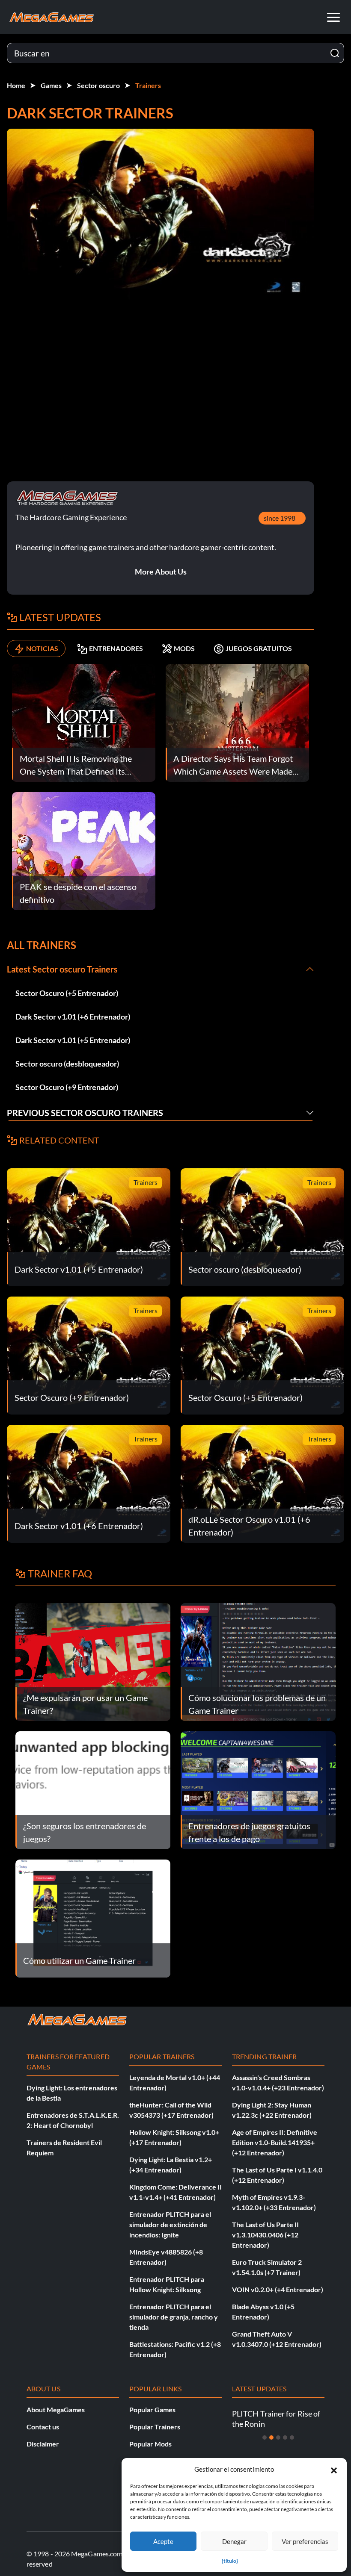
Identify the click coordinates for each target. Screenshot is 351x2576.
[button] (334, 2469)
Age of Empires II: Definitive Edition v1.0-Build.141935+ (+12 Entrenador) (275, 2142)
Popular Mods (150, 2444)
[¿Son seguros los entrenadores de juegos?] (93, 1789)
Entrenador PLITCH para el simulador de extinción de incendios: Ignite (170, 2224)
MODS (184, 648)
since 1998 (280, 518)
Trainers (148, 85)
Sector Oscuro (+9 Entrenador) (67, 1087)
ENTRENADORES (116, 648)
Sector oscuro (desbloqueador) (67, 1064)
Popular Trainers (155, 2427)
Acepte (163, 2541)
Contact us (43, 2427)
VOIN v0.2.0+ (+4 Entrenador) (278, 2289)
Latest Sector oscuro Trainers (62, 969)
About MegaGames (56, 2409)
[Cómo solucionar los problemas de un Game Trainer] (258, 1661)
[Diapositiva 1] (265, 2437)
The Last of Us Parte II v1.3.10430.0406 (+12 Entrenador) (265, 2235)
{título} (230, 2561)
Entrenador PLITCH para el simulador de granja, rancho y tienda (174, 2317)
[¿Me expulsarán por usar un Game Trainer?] (93, 1661)
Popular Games (152, 2409)
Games (51, 85)
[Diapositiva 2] (271, 2437)
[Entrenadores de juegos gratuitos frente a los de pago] (258, 1789)
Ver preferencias (305, 2541)
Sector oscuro (98, 85)
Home (16, 85)
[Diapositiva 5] (292, 2437)
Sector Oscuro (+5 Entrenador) (67, 993)
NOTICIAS (42, 648)
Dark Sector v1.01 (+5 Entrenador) (73, 1040)
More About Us (161, 572)
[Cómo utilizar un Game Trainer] (93, 1917)
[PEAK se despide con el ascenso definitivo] (84, 850)
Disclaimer (43, 2444)
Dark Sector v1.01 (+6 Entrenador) (73, 1017)
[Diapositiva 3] (278, 2437)
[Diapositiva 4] (285, 2437)
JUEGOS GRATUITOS (259, 648)
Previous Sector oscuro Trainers (85, 1113)
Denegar (234, 2541)
